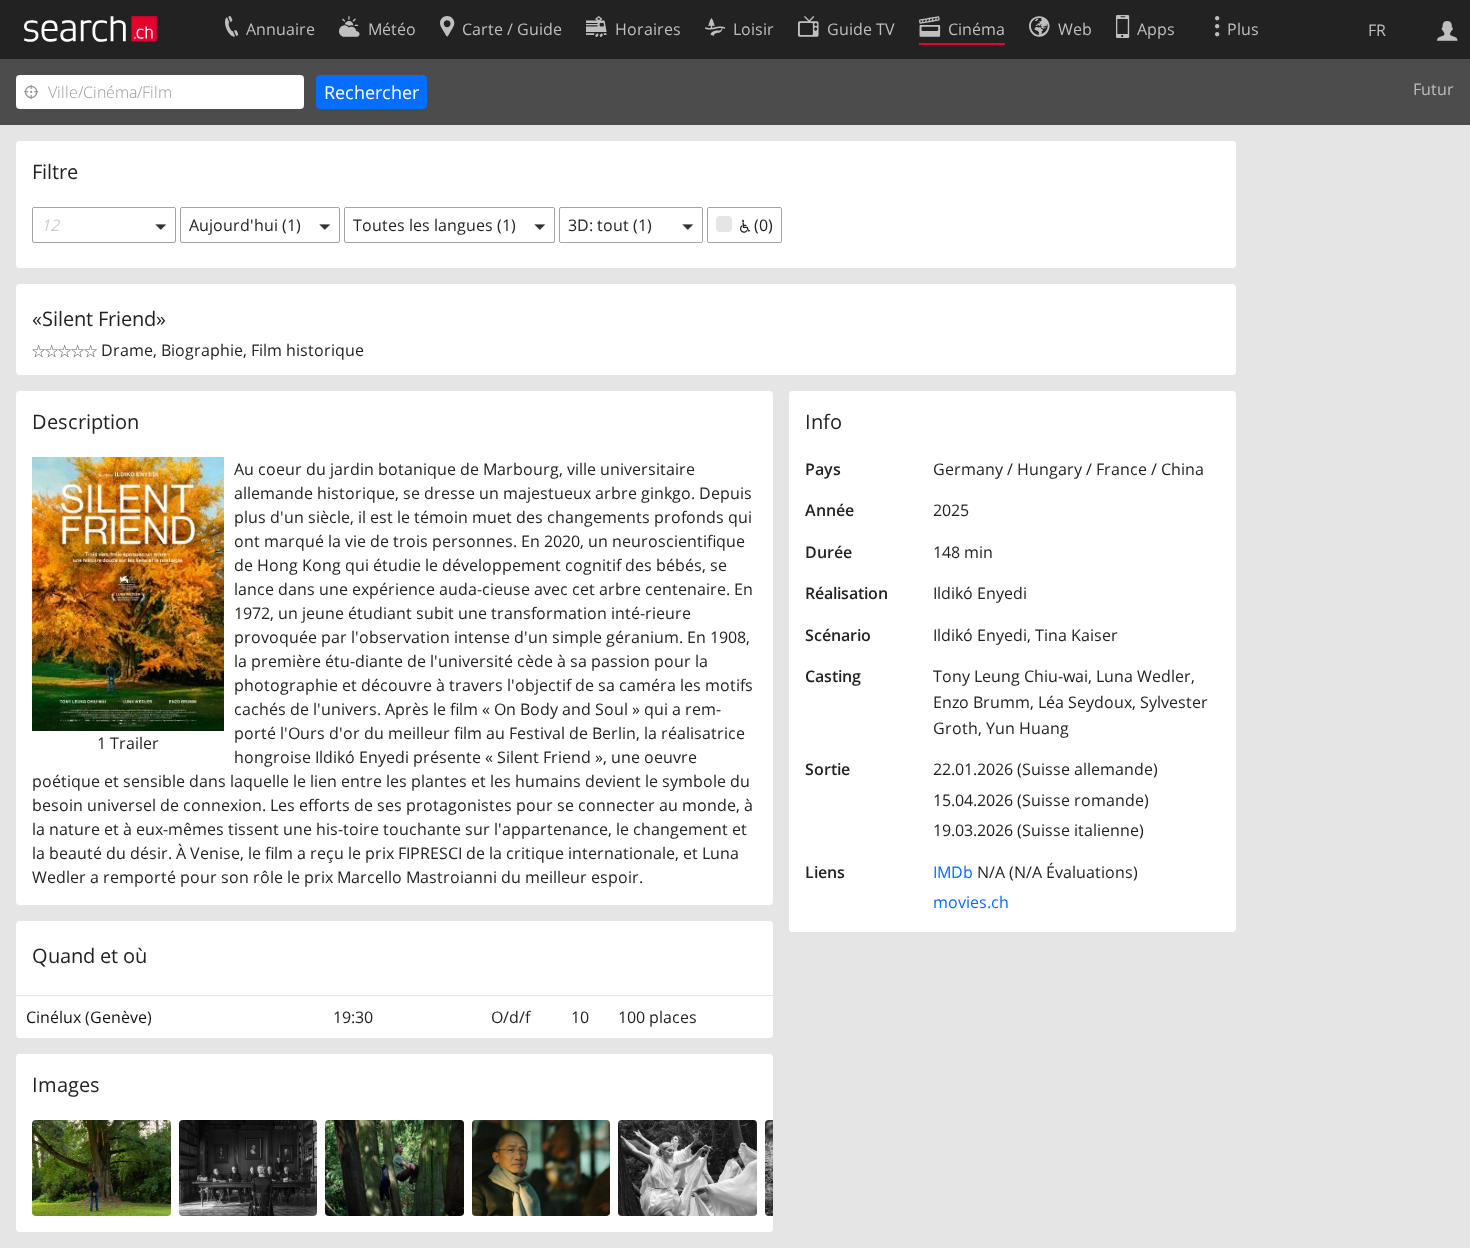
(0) (761, 225)
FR (1377, 30)
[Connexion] (1447, 29)
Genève (118, 1017)
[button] (104, 225)
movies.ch (971, 902)
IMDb (953, 872)
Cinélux (53, 1017)
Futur (1433, 89)
